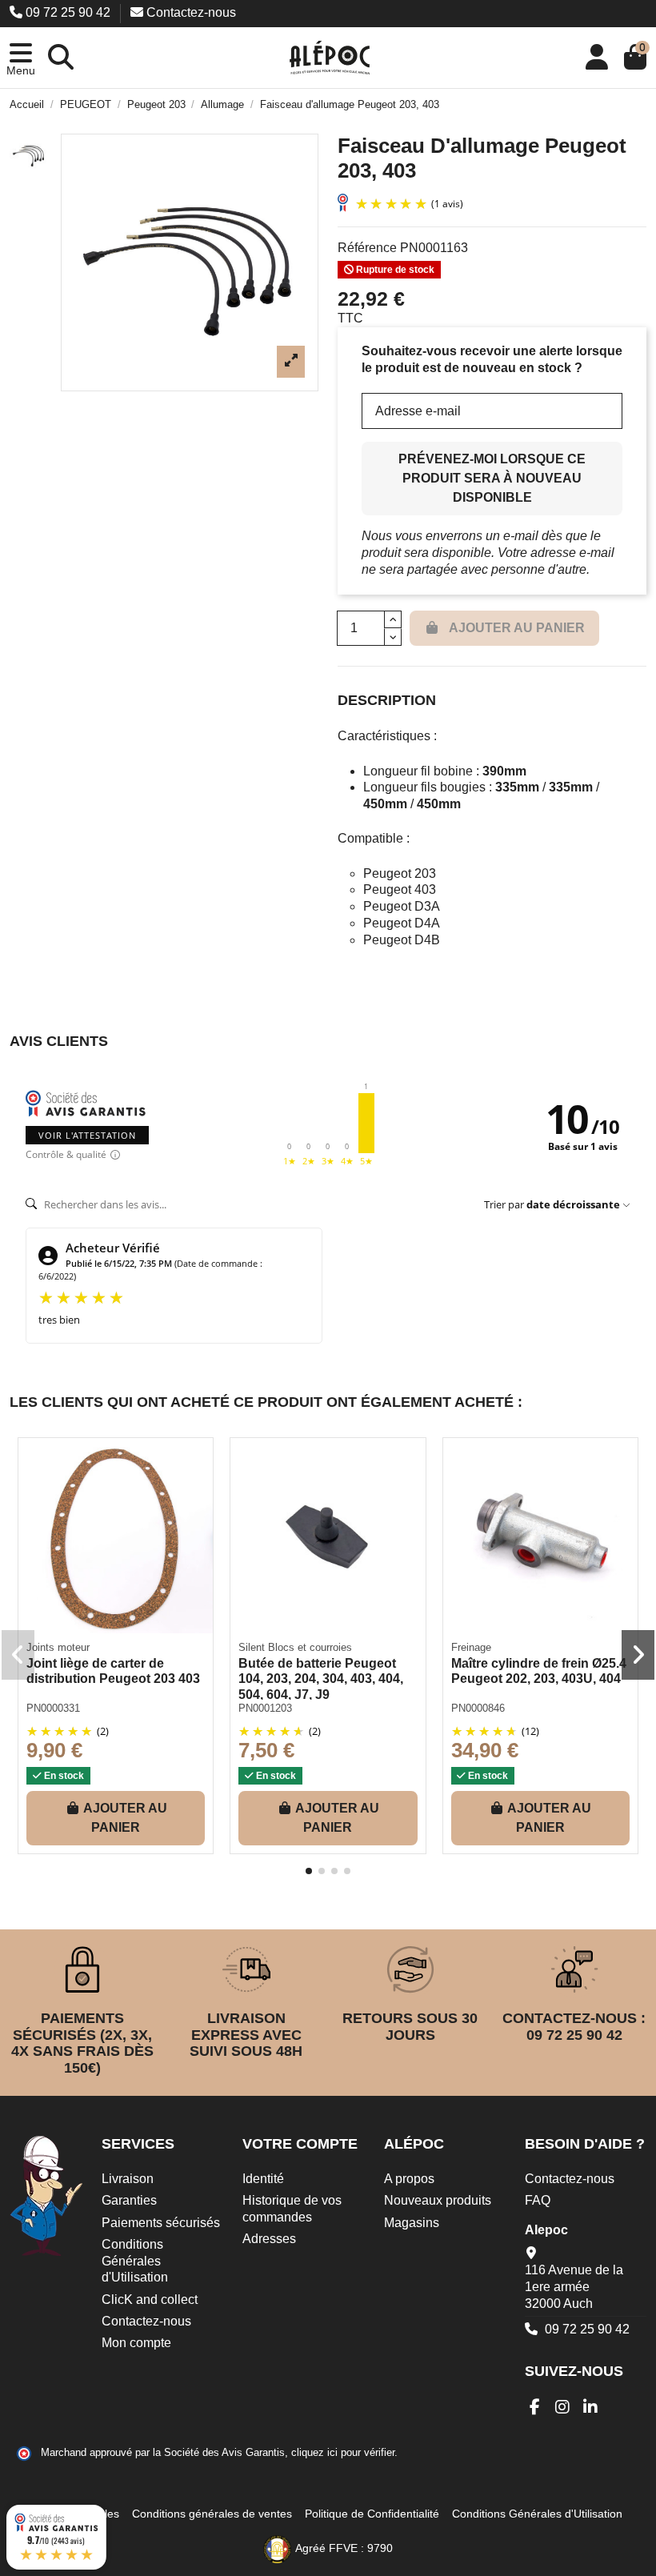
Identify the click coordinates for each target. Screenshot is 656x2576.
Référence (367, 248)
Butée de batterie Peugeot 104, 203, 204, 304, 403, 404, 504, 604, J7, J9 (321, 1679)
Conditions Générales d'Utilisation (135, 2261)
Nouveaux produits (438, 2200)
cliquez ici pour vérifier (343, 2453)
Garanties (129, 2200)
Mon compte (136, 2343)
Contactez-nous (190, 12)
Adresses (269, 2239)
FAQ (538, 2200)
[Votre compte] (597, 58)
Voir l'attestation (87, 1135)
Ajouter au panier (125, 1818)
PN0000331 (53, 1708)
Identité (263, 2179)
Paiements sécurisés (161, 2223)
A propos (409, 2179)
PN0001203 (265, 1708)
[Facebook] (535, 2407)
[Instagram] (563, 2407)
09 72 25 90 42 (68, 12)
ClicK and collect (150, 2300)
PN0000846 (478, 1708)
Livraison (128, 2179)
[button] (21, 58)
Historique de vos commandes (292, 2209)
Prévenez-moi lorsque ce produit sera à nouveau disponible (492, 478)
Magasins (412, 2223)
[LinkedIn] (591, 2407)
